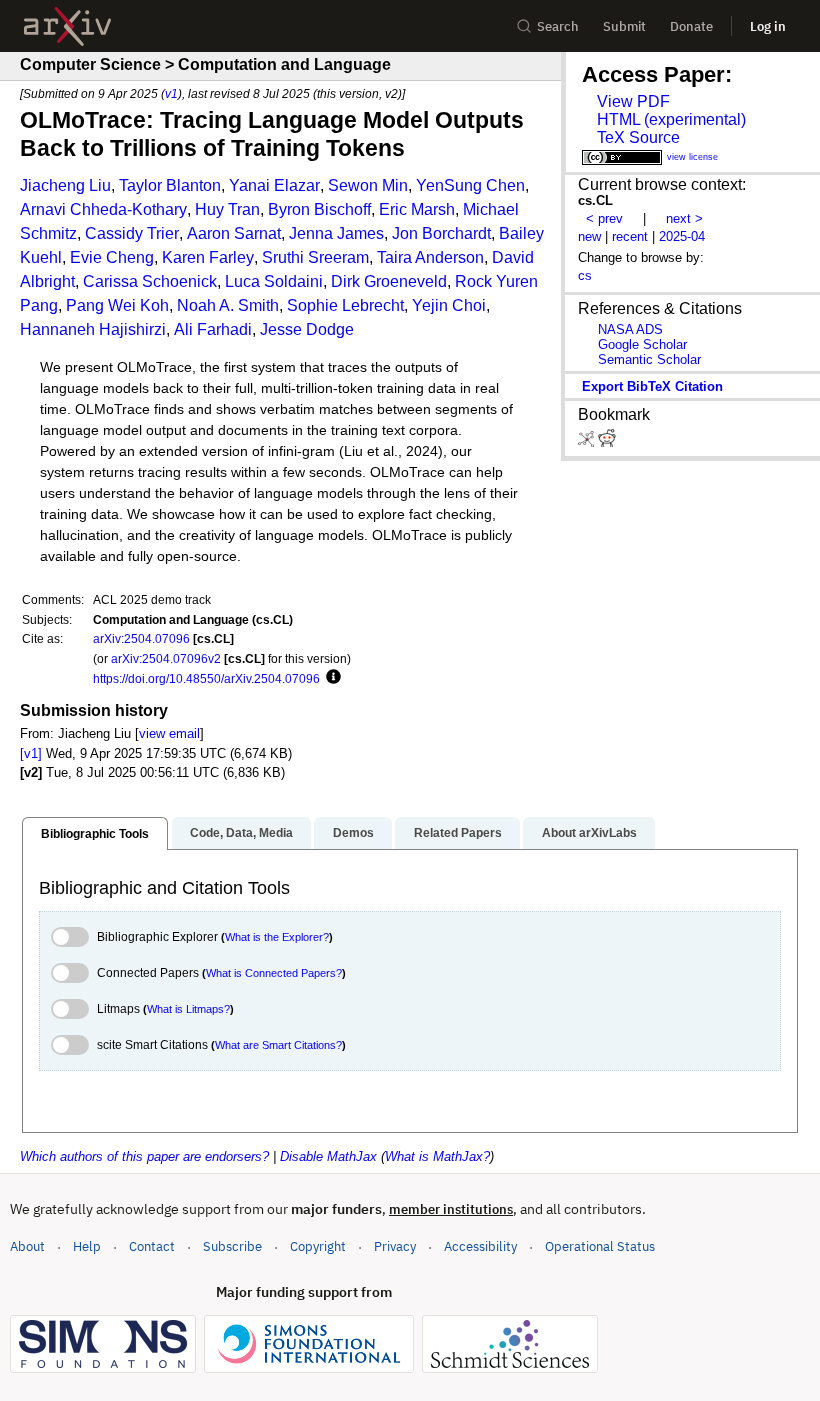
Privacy (395, 1246)
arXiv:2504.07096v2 (166, 658)
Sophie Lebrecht (345, 305)
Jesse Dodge (307, 329)
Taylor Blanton (170, 185)
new (589, 236)
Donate (691, 26)
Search (558, 26)
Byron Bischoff (319, 209)
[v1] (31, 753)
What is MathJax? (437, 1156)
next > (684, 218)
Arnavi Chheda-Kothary (103, 209)
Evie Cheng (112, 257)
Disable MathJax (328, 1156)
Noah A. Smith (228, 305)
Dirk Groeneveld (389, 281)
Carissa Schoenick (150, 281)
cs (585, 275)
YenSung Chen (470, 185)
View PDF (633, 101)
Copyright (318, 1246)
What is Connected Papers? (274, 973)
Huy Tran (227, 209)
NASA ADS (630, 329)
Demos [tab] (353, 833)
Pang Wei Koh (117, 305)
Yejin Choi (449, 305)
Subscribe (232, 1246)
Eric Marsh (417, 209)
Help (87, 1246)
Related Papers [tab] (458, 833)
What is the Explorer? (277, 937)
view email (169, 733)
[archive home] (67, 26)
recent (630, 236)
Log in (768, 26)
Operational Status (600, 1246)
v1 (171, 93)
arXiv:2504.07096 (141, 638)
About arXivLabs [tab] (589, 833)
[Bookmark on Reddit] (607, 442)
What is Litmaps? (188, 1009)
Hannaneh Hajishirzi (93, 329)
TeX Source (638, 137)
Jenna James (336, 233)
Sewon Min (368, 185)
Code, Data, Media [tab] (241, 833)
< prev (604, 218)
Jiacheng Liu (65, 185)
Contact (152, 1246)
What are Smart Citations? (278, 1045)
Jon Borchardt (441, 233)
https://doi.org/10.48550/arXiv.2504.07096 (206, 678)
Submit (624, 26)
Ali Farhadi (213, 329)
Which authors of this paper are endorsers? (144, 1156)
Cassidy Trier (132, 233)
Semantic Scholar (649, 359)
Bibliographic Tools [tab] (95, 834)
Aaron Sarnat (234, 233)
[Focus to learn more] (330, 678)
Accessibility (480, 1246)
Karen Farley (208, 257)
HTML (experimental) (671, 119)
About (27, 1246)
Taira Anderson (430, 257)
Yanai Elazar (274, 185)
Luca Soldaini (274, 281)
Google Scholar (642, 344)
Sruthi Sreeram (315, 257)
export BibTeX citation (652, 386)
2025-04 (682, 236)
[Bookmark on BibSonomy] (588, 442)
